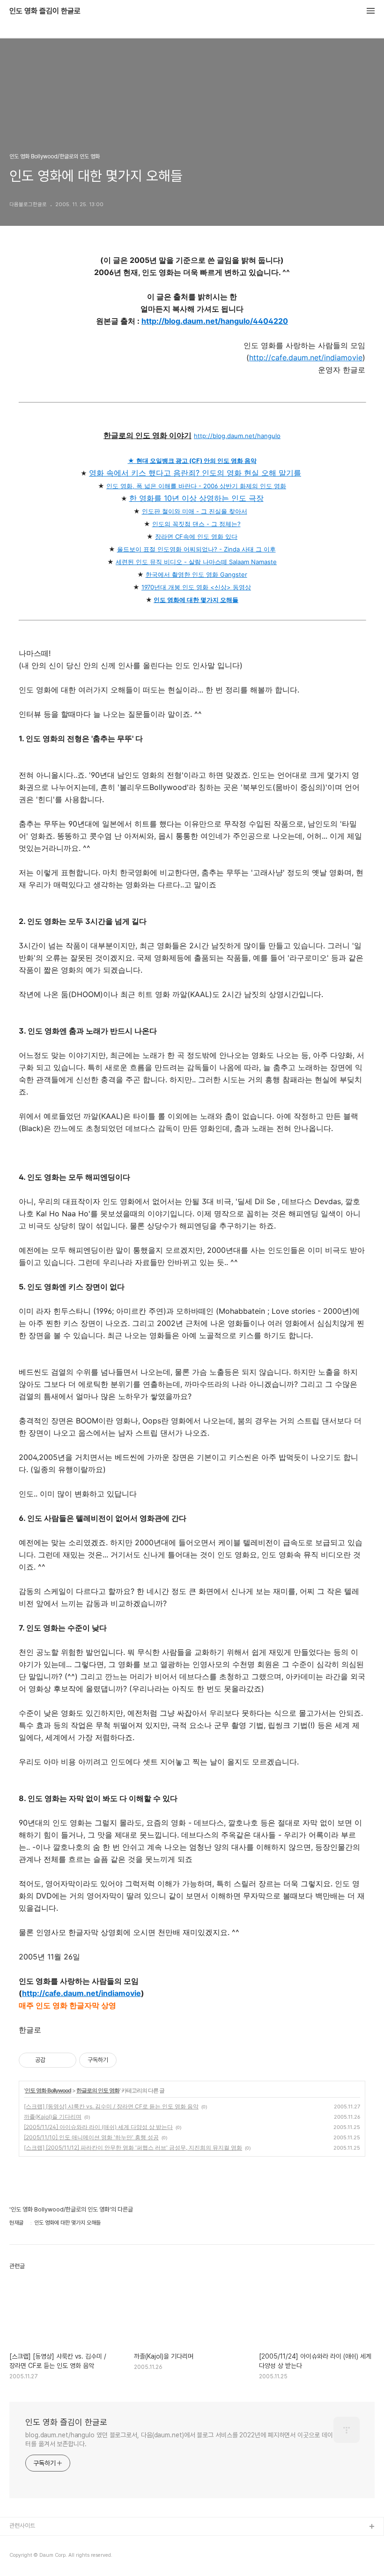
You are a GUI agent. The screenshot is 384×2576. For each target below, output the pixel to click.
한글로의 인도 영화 (98, 2090)
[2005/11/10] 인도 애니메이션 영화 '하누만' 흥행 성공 (91, 2137)
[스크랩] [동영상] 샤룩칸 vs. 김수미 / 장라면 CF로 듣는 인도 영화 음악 (111, 2106)
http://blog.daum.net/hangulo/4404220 (215, 321)
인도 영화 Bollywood (48, 2090)
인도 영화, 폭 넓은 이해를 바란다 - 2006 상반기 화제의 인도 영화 (196, 486)
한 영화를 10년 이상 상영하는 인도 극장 (196, 498)
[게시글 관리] (66, 2060)
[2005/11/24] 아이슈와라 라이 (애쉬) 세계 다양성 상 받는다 (98, 2127)
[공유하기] (54, 2060)
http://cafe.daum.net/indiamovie (306, 357)
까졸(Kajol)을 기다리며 (53, 2117)
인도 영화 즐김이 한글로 (45, 11)
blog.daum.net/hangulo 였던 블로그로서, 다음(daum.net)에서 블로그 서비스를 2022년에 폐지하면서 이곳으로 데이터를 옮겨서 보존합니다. (179, 2439)
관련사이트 (22, 2526)
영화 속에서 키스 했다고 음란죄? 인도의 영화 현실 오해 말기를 (195, 473)
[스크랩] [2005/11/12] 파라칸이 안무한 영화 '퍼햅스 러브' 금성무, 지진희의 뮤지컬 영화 (133, 2148)
